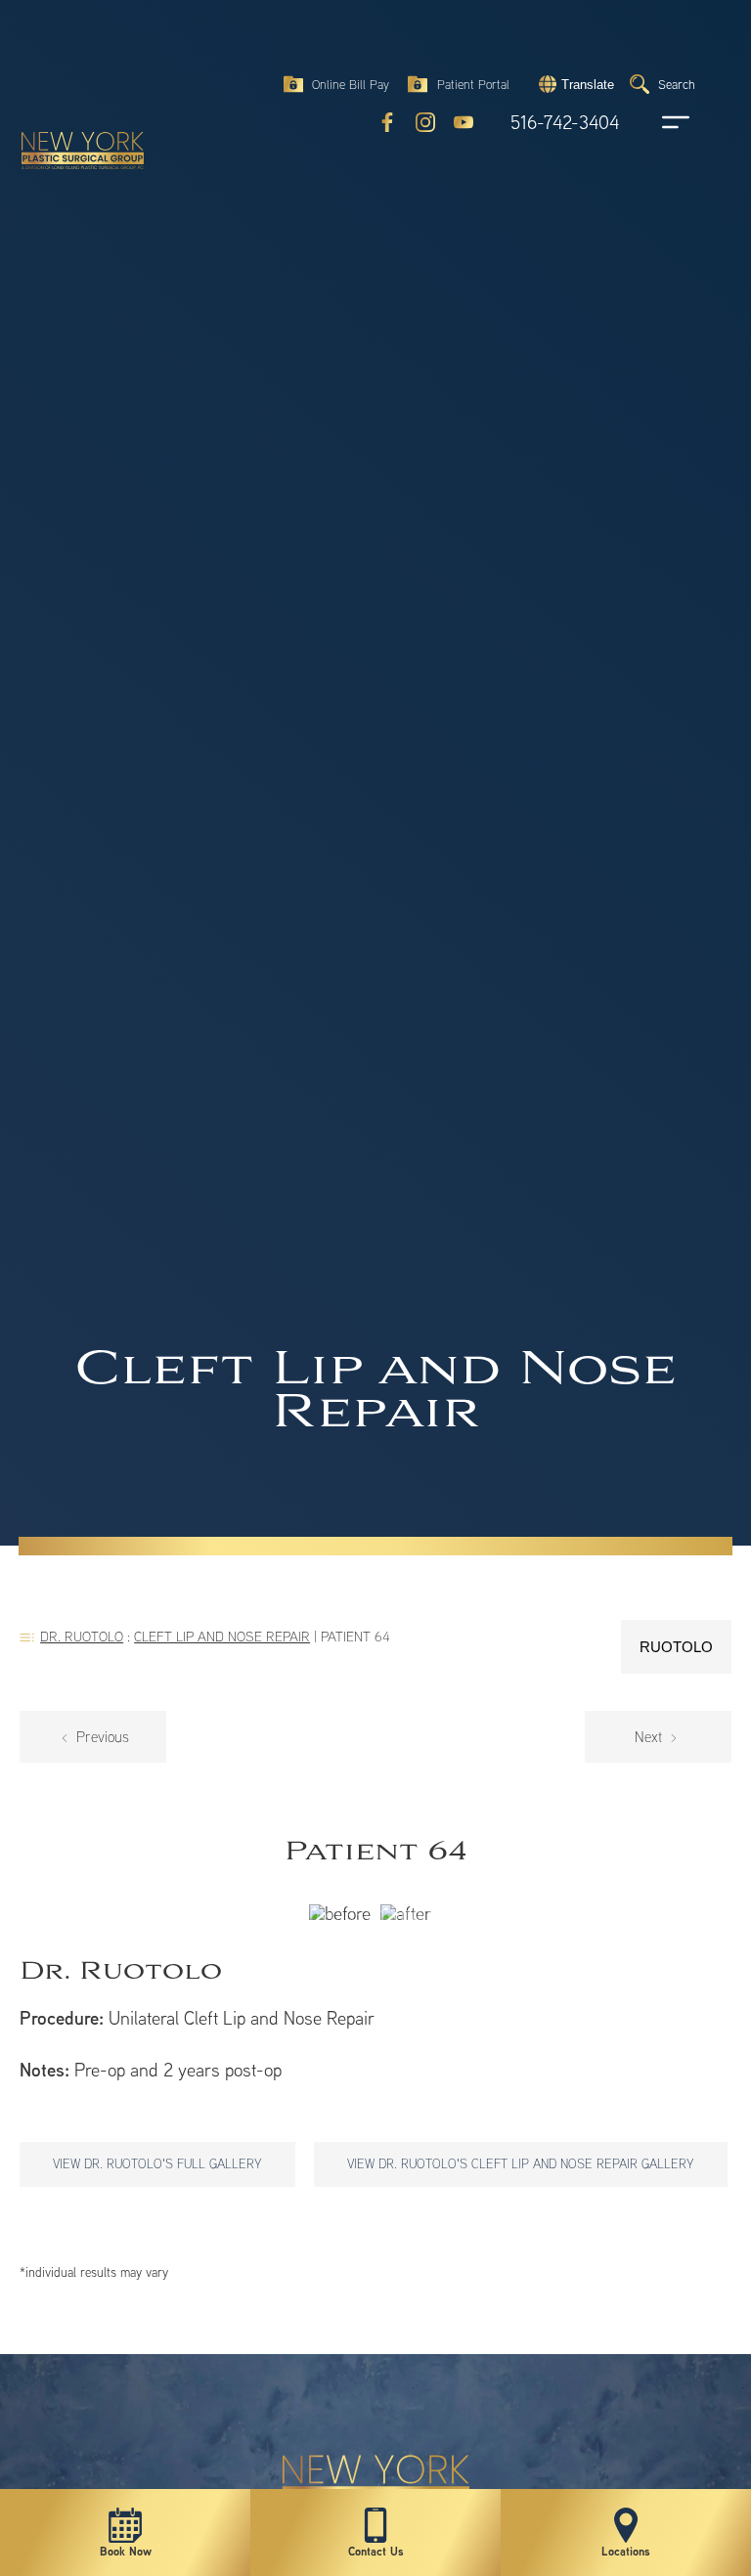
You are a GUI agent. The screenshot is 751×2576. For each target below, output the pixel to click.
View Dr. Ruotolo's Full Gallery (157, 2163)
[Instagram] (425, 122)
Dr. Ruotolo (82, 1636)
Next (650, 1737)
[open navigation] (657, 122)
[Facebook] (387, 122)
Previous (101, 1737)
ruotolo (676, 1647)
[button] (574, 84)
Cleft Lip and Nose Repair (222, 1636)
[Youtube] (464, 122)
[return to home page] (73, 68)
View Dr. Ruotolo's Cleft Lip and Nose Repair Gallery (521, 2163)
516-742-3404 (565, 123)
